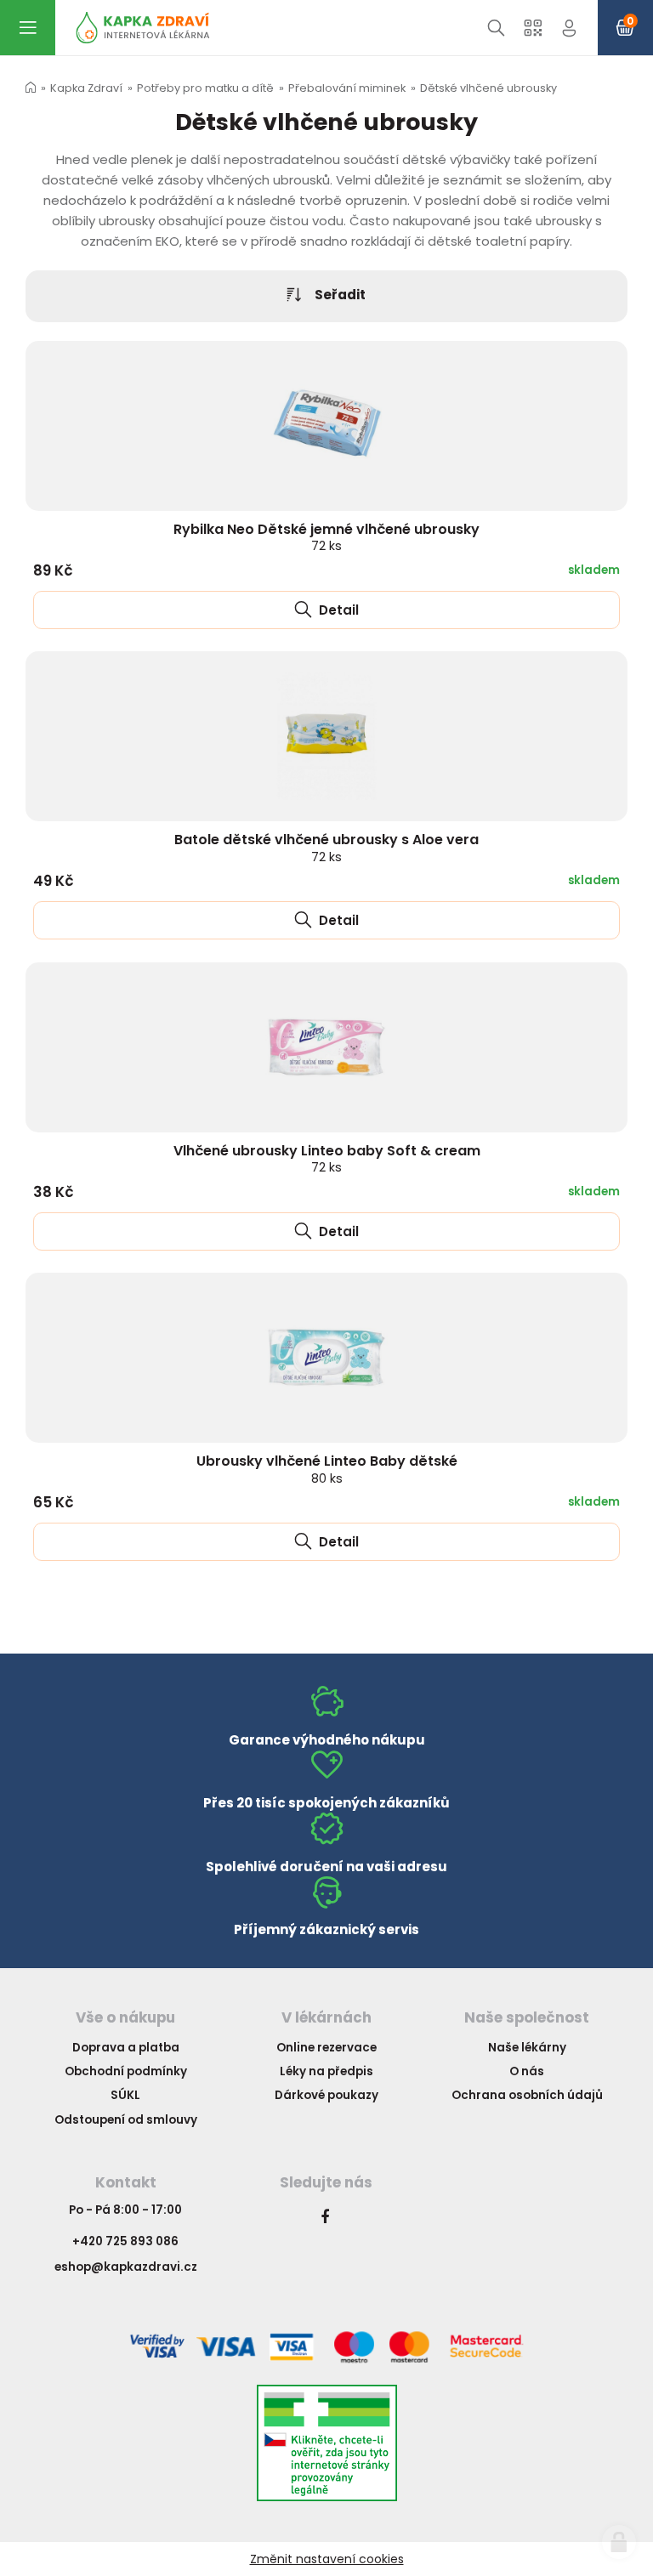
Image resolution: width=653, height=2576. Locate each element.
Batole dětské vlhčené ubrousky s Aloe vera (326, 847)
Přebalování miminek (347, 88)
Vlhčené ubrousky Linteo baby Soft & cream (327, 1158)
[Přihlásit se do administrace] (619, 2542)
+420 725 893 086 (125, 2241)
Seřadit (340, 295)
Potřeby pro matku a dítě (205, 88)
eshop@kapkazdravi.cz (126, 2267)
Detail (337, 610)
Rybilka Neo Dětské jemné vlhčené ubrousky (326, 537)
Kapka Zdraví (86, 88)
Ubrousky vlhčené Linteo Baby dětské (327, 1469)
